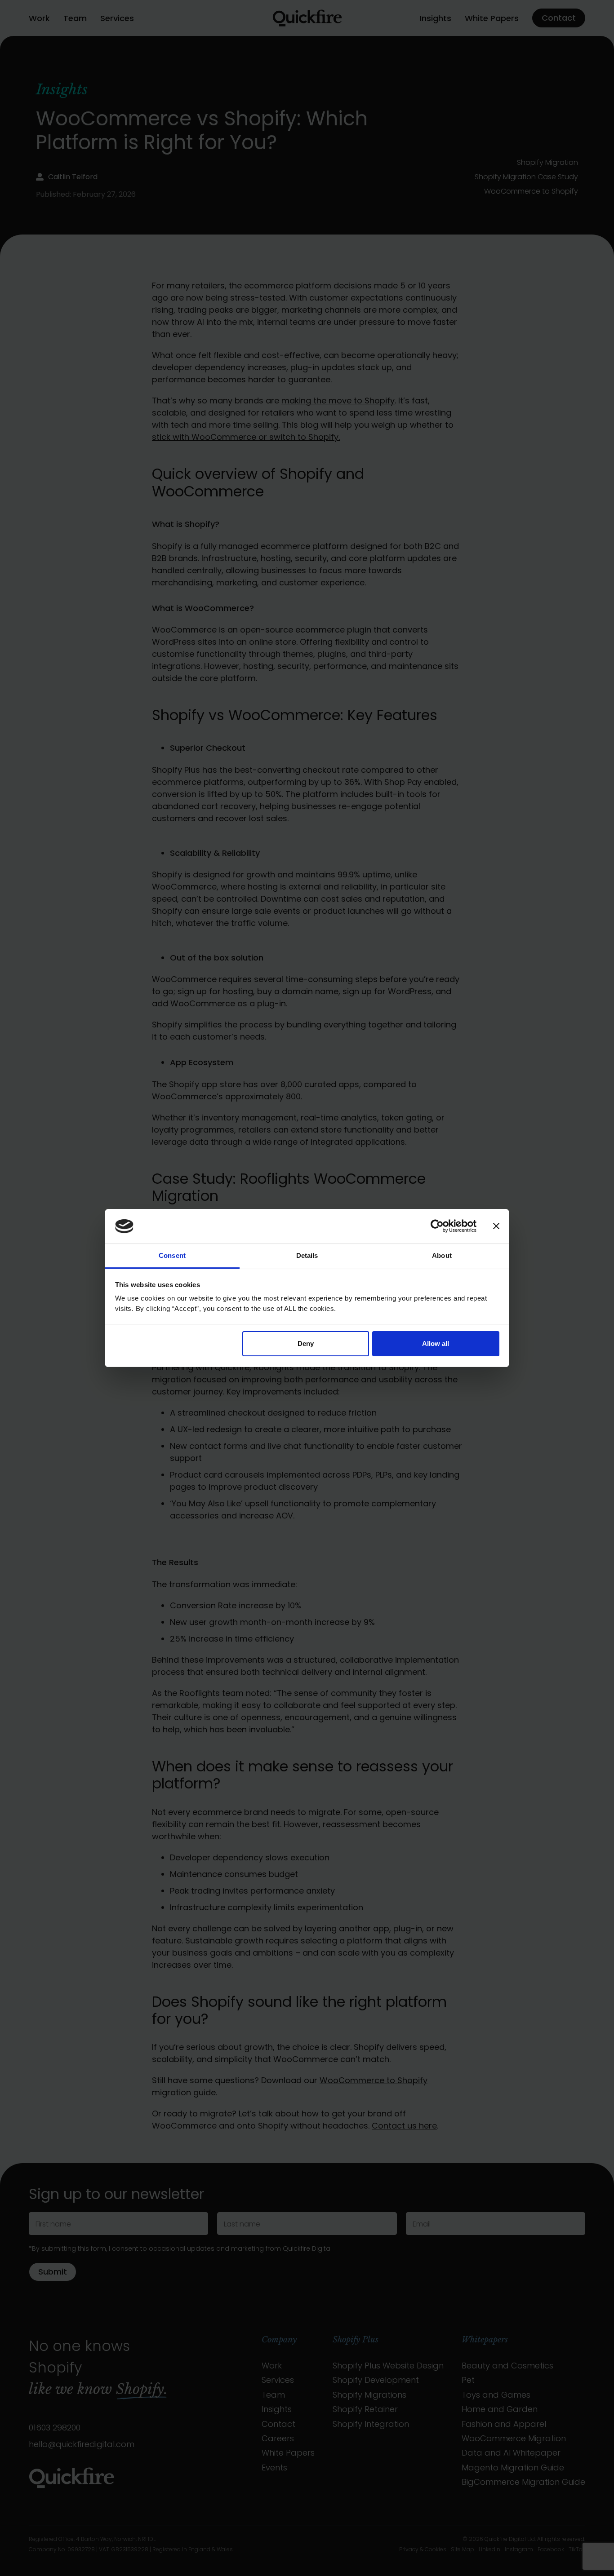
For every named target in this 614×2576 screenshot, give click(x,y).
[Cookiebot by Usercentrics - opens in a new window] (437, 1226)
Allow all (436, 1343)
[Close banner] (496, 1226)
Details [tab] (307, 1255)
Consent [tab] (172, 1255)
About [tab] (442, 1255)
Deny (306, 1343)
